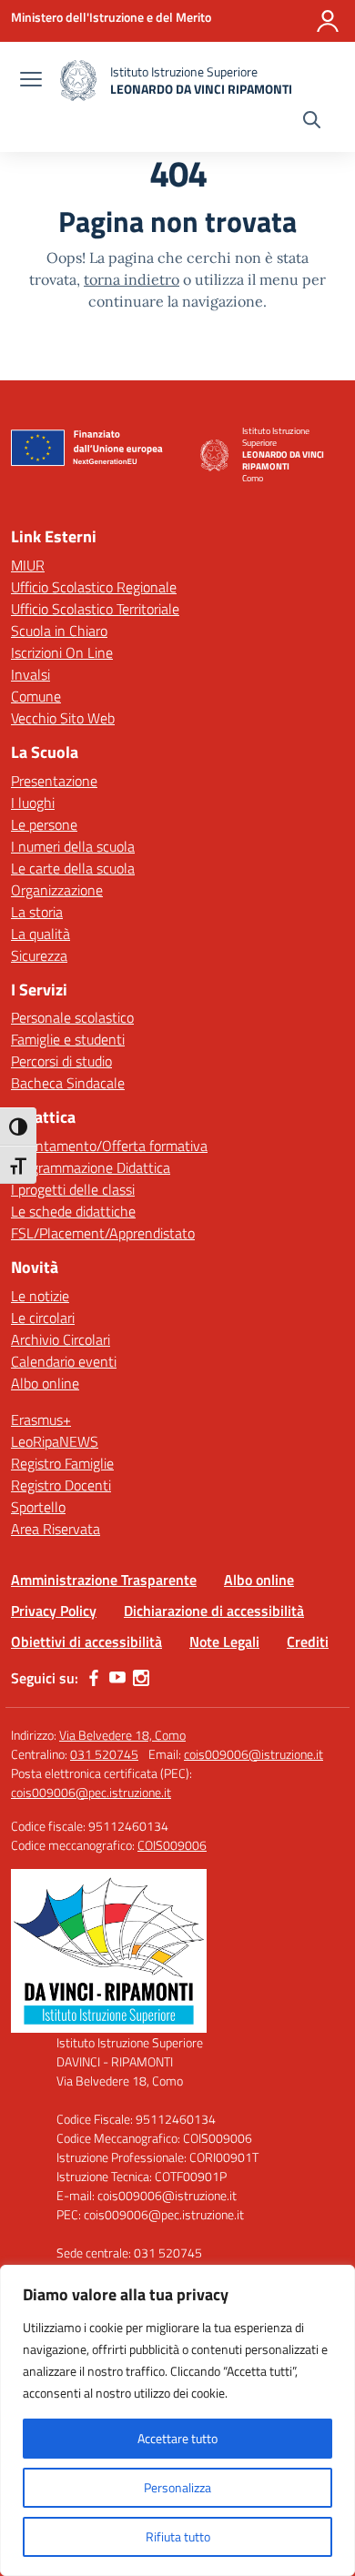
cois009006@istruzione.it (254, 1754)
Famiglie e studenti (68, 1039)
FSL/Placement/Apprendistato (103, 1233)
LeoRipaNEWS (55, 1441)
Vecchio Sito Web (63, 718)
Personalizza (177, 2487)
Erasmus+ (41, 1419)
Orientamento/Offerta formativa (109, 1146)
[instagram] (141, 1678)
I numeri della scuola (73, 846)
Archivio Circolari (61, 1339)
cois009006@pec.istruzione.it (91, 1792)
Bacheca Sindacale (68, 1083)
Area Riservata (56, 1529)
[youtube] (117, 1678)
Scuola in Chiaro (59, 631)
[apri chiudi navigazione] (31, 81)
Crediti (308, 1642)
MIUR (28, 565)
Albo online (45, 1383)
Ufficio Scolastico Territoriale (95, 609)
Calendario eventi (64, 1361)
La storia (37, 912)
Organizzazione (57, 890)
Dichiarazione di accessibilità (214, 1611)
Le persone (44, 824)
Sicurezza (39, 955)
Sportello (38, 1507)
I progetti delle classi (73, 1189)
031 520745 (104, 1754)
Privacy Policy (54, 1611)
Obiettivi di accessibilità (86, 1642)
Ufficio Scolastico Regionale (94, 587)
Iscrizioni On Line (62, 652)
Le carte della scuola (73, 868)
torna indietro (132, 279)
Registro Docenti (61, 1485)
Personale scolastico (72, 1017)
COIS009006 (172, 1845)
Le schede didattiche (73, 1211)
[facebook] (94, 1678)
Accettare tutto (177, 2438)
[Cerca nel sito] (312, 122)
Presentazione (54, 781)
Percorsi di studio (61, 1061)
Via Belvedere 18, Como (122, 1735)
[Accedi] (328, 21)
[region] (177, 2420)
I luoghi (33, 803)
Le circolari (43, 1318)
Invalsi (30, 674)
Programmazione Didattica (91, 1167)
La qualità (41, 934)
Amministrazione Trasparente (104, 1580)
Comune (36, 696)
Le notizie (40, 1296)
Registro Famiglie (62, 1463)
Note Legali (224, 1642)
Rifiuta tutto (178, 2536)
